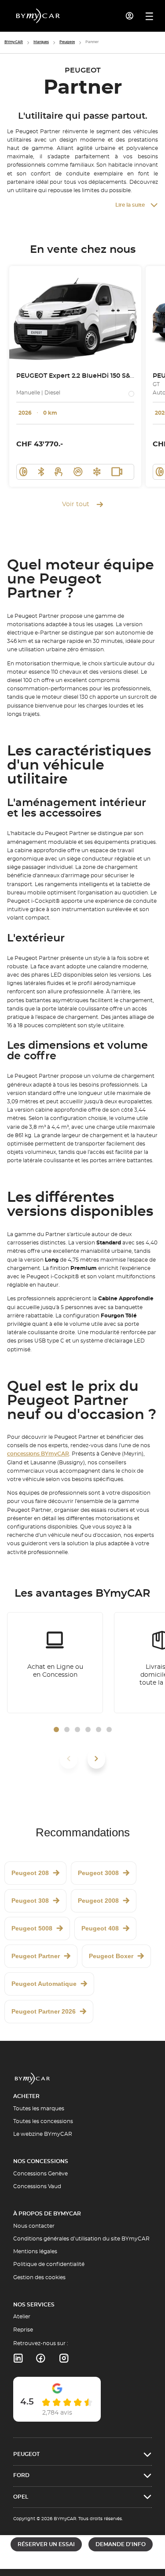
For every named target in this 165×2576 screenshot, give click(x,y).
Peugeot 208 (30, 1873)
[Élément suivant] (96, 1759)
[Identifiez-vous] (130, 16)
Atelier (22, 2317)
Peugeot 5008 (32, 1928)
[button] (56, 1729)
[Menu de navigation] (149, 16)
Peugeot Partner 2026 (44, 2011)
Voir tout (76, 504)
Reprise (23, 2330)
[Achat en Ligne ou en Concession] (55, 1663)
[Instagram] (64, 2358)
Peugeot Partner (36, 1956)
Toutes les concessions (43, 2121)
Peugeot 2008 (98, 1901)
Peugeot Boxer (111, 1956)
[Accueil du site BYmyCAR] (38, 16)
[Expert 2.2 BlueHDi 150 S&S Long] (75, 316)
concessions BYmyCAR (38, 1454)
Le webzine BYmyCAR (43, 2134)
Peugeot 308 (30, 1901)
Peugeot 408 (100, 1928)
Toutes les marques (39, 2109)
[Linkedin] (18, 2358)
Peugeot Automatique (44, 1984)
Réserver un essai (46, 2544)
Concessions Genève (40, 2174)
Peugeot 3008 (98, 1873)
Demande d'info (121, 2544)
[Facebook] (41, 2358)
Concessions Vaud (37, 2186)
